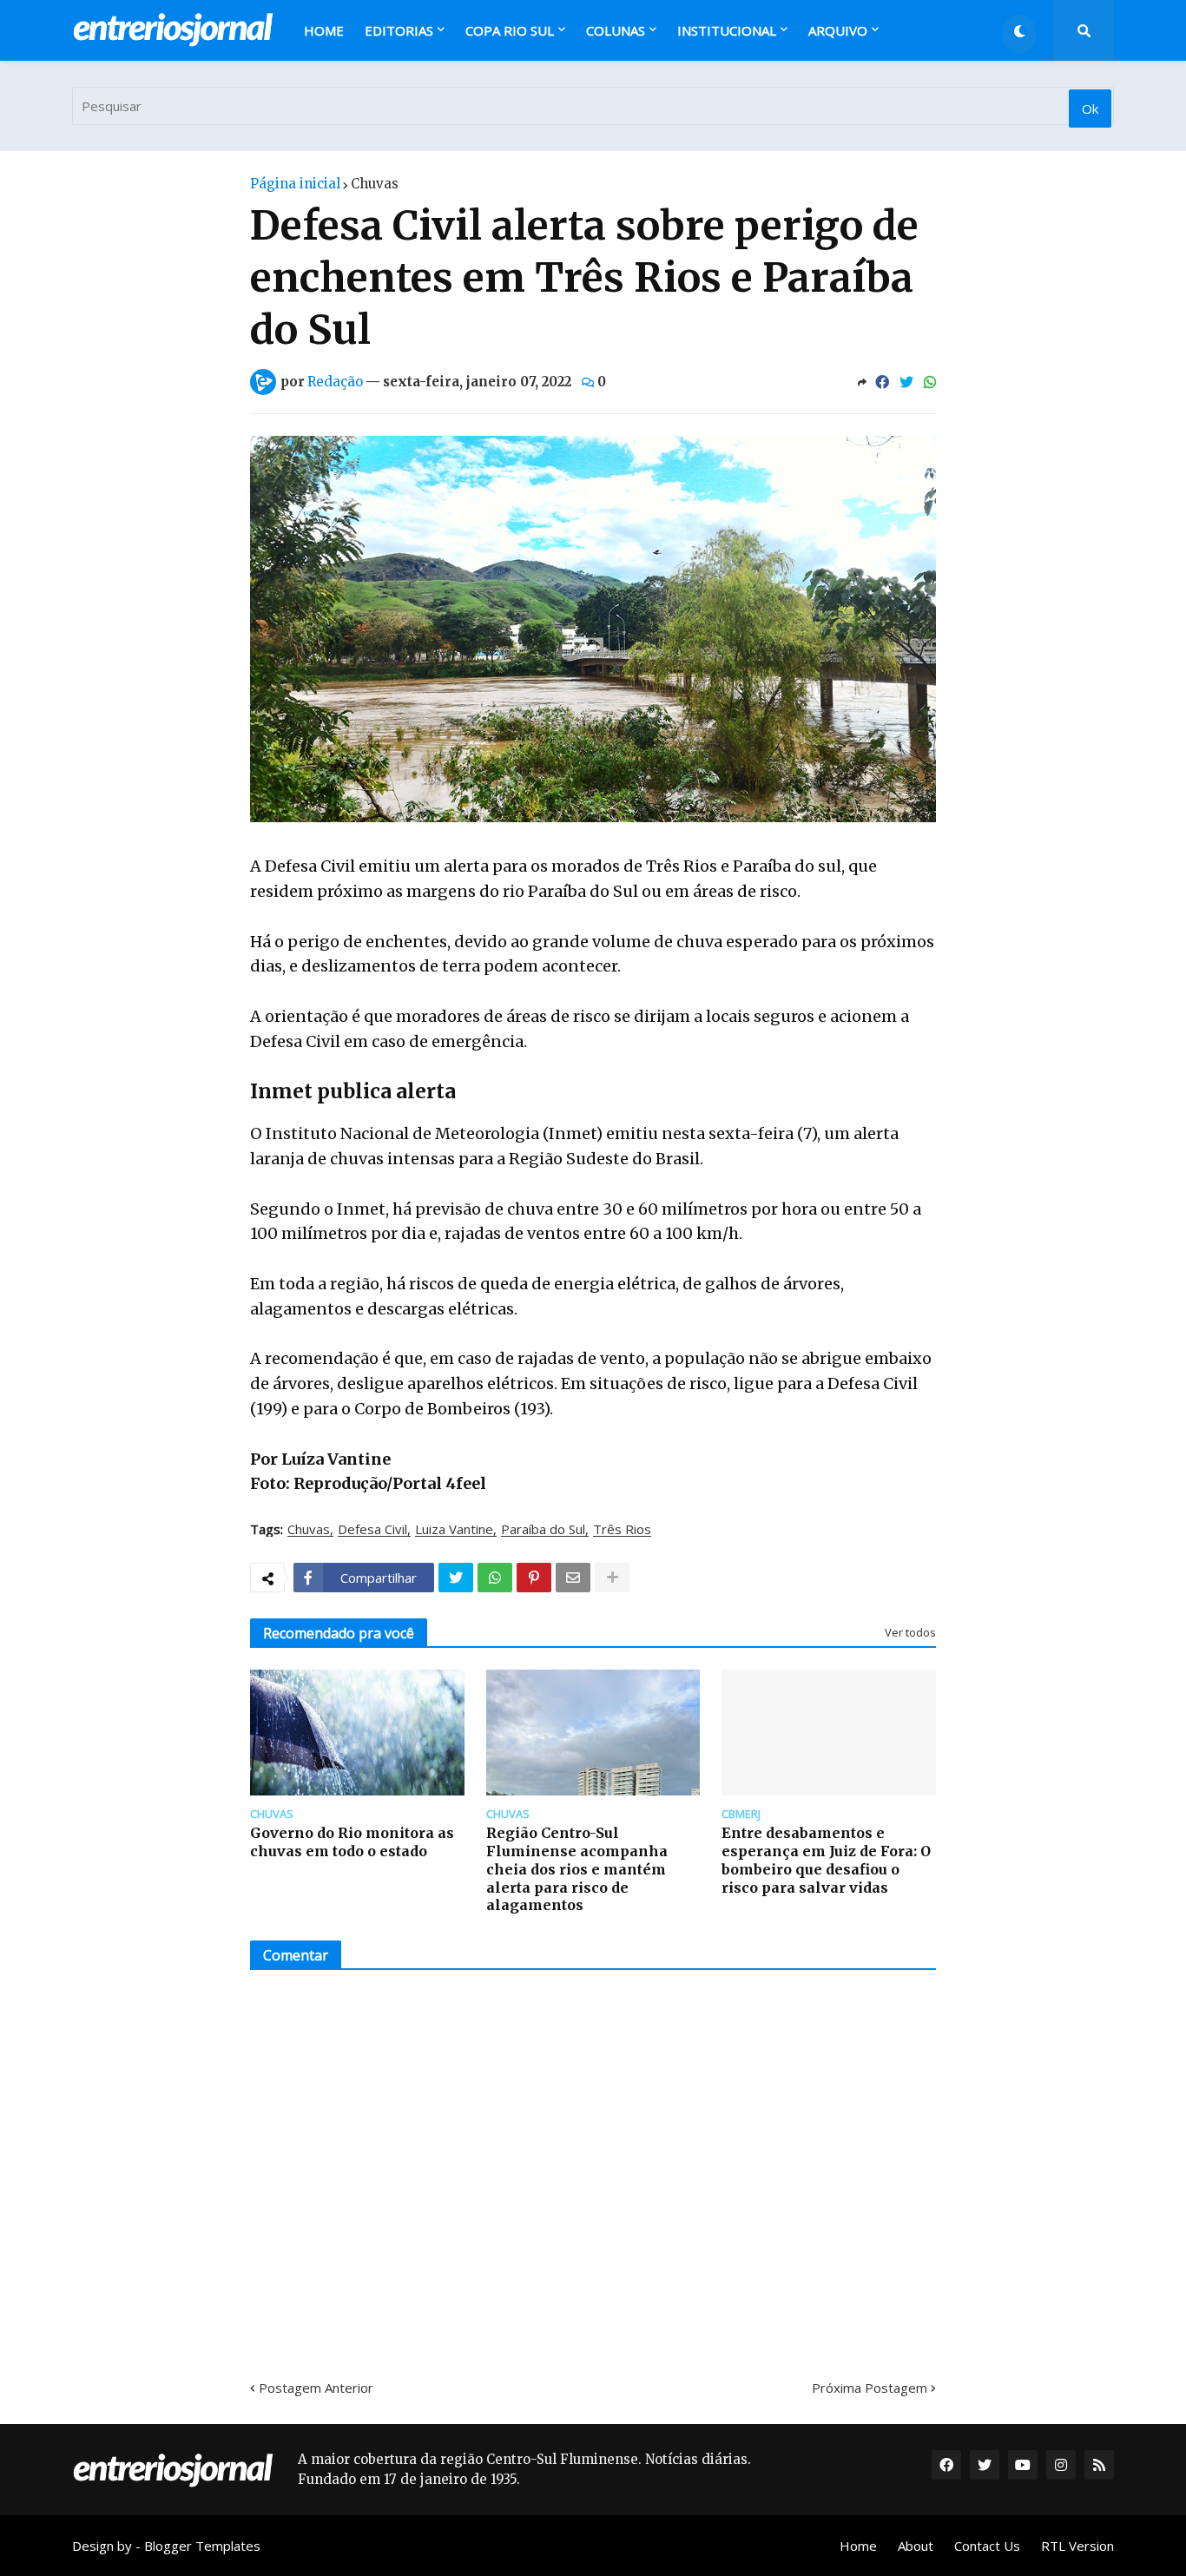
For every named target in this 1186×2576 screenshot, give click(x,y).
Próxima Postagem (870, 2388)
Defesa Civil (372, 1530)
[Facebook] (882, 382)
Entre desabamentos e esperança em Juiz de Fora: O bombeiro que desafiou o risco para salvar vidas (826, 1860)
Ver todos (910, 1632)
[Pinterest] (534, 1578)
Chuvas (375, 184)
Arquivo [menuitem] (838, 30)
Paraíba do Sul (543, 1530)
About (916, 2546)
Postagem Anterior (316, 2388)
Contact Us (987, 2546)
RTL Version (1077, 2546)
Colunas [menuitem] (616, 30)
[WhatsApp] (930, 382)
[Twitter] (906, 382)
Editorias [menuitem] (399, 30)
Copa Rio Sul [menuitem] (510, 30)
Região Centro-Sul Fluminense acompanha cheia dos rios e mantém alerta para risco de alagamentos (577, 1869)
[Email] (573, 1578)
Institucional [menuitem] (727, 30)
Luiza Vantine (454, 1530)
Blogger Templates (202, 2546)
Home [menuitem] (324, 30)
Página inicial (295, 184)
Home (858, 2546)
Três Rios (622, 1530)
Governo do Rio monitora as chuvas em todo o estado (352, 1842)
